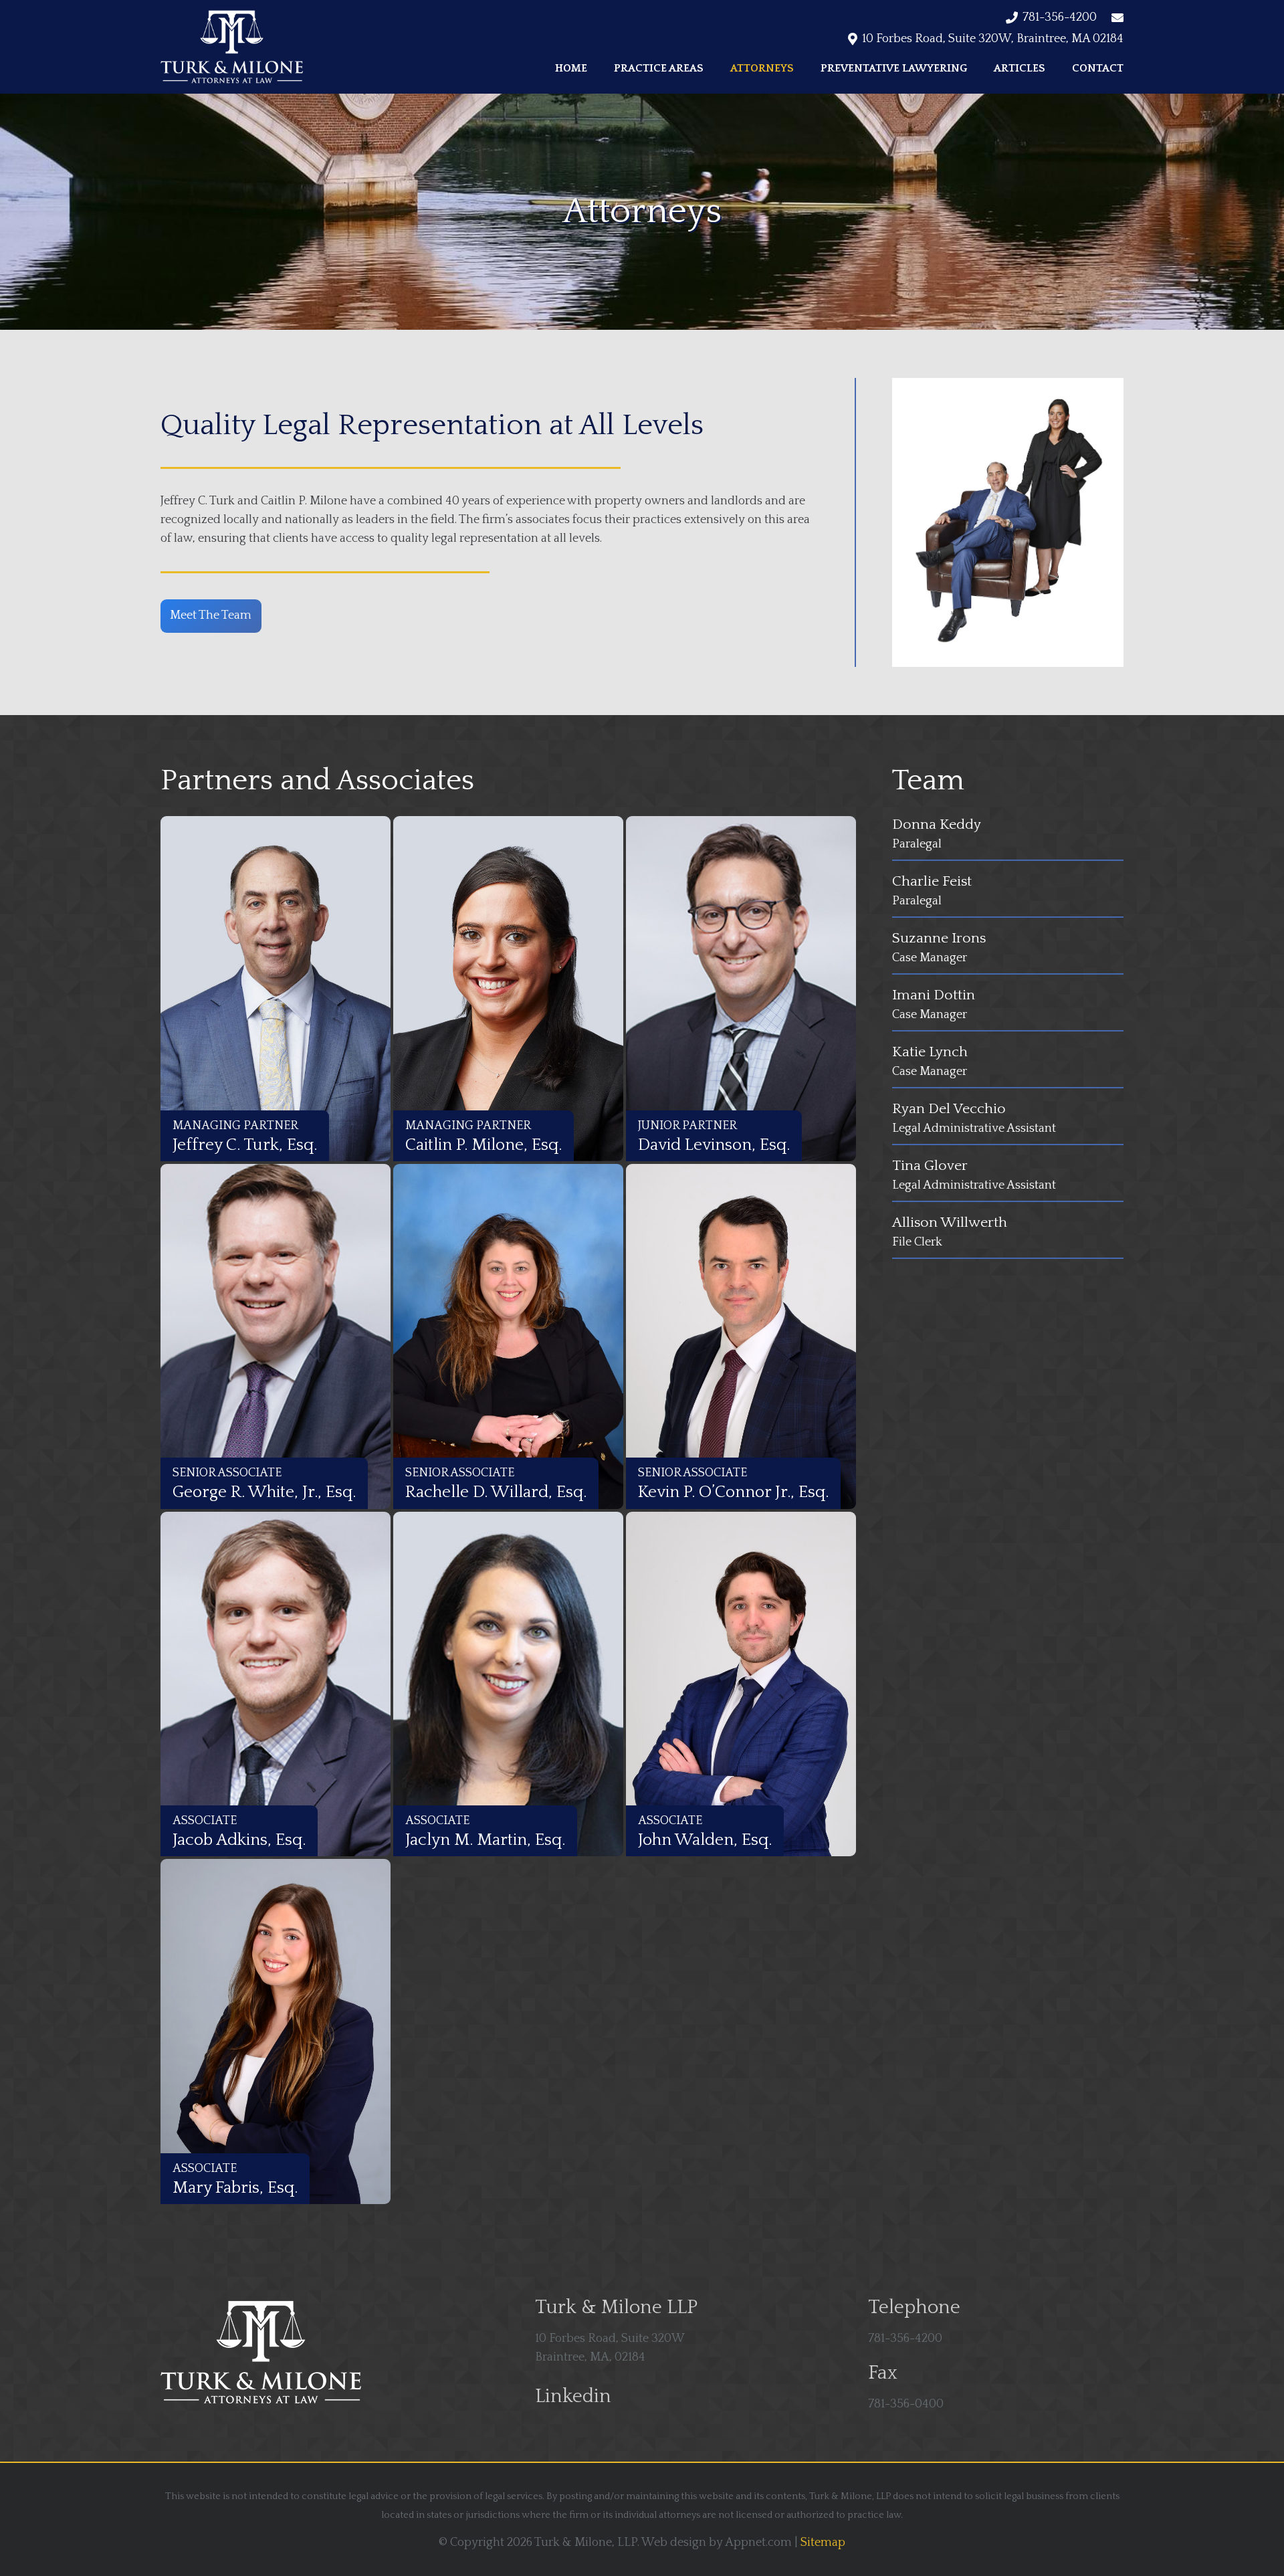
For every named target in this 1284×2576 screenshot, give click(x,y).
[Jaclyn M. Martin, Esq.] (508, 1684)
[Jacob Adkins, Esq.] (276, 1684)
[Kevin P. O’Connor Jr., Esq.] (741, 1336)
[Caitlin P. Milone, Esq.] (508, 989)
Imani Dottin (934, 995)
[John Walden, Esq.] (741, 1684)
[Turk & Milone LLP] (514, 2312)
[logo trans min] (232, 47)
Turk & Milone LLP (616, 2307)
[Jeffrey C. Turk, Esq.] (276, 989)
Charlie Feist (932, 882)
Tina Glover (930, 1166)
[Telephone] (847, 2312)
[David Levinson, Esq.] (741, 989)
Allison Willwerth (950, 1223)
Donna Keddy (937, 825)
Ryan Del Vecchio (949, 1109)
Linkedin (573, 2396)
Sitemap (823, 2543)
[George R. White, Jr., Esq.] (276, 1336)
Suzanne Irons (939, 938)
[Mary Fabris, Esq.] (276, 2032)
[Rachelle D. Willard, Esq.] (508, 1336)
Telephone (914, 2307)
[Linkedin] (514, 2397)
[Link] (1119, 825)
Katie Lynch (930, 1052)
